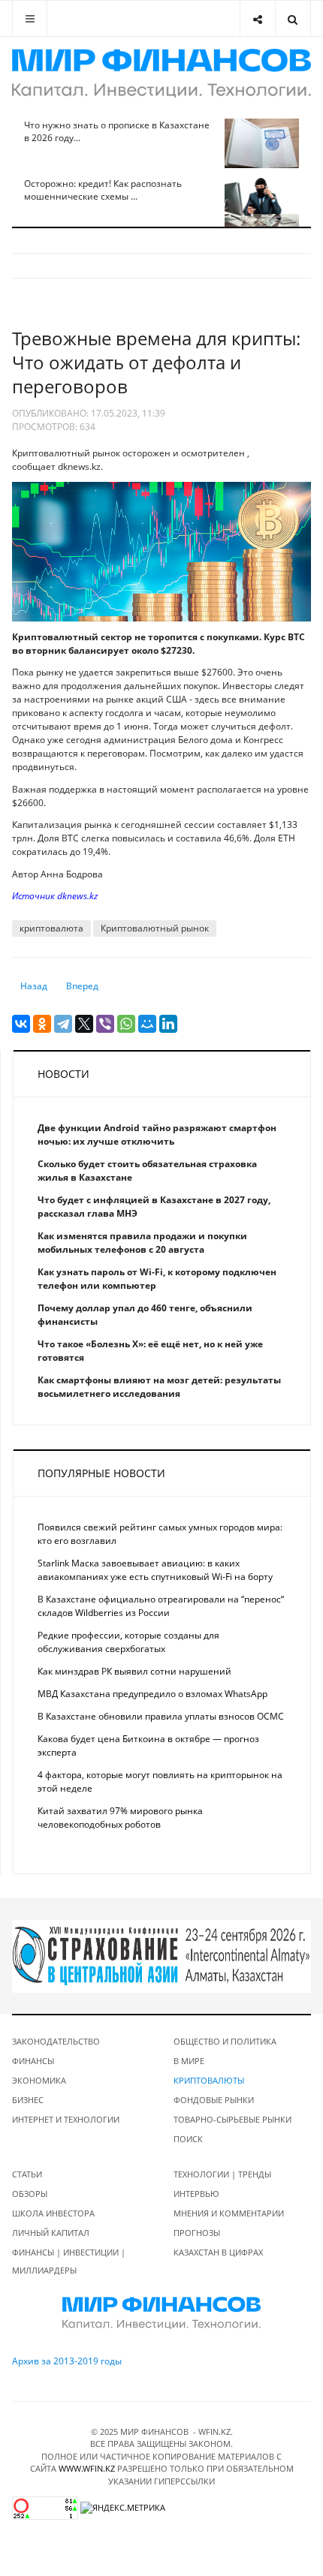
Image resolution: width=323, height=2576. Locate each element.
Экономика (39, 2080)
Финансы (33, 2061)
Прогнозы (197, 2233)
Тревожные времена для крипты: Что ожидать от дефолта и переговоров (156, 362)
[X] (84, 1024)
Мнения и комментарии (229, 2213)
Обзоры (30, 2194)
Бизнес (28, 2100)
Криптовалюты (209, 2080)
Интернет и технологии (66, 2119)
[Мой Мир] (147, 1024)
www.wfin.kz (87, 2468)
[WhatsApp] (126, 1024)
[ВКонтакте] (21, 1024)
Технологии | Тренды (222, 2174)
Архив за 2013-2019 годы (67, 2361)
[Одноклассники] (42, 1024)
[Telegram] (63, 1024)
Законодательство (56, 2041)
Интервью (196, 2194)
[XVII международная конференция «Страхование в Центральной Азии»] (161, 1955)
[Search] (293, 18)
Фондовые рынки (214, 2100)
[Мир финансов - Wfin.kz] (161, 73)
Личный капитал (51, 2233)
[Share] (257, 18)
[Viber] (105, 1024)
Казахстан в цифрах (218, 2252)
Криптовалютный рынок (155, 928)
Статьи (27, 2174)
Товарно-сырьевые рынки (232, 2119)
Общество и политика (225, 2041)
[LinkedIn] (168, 1024)
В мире (189, 2061)
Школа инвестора (53, 2213)
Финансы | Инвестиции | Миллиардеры (69, 2261)
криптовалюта (51, 928)
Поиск (188, 2139)
